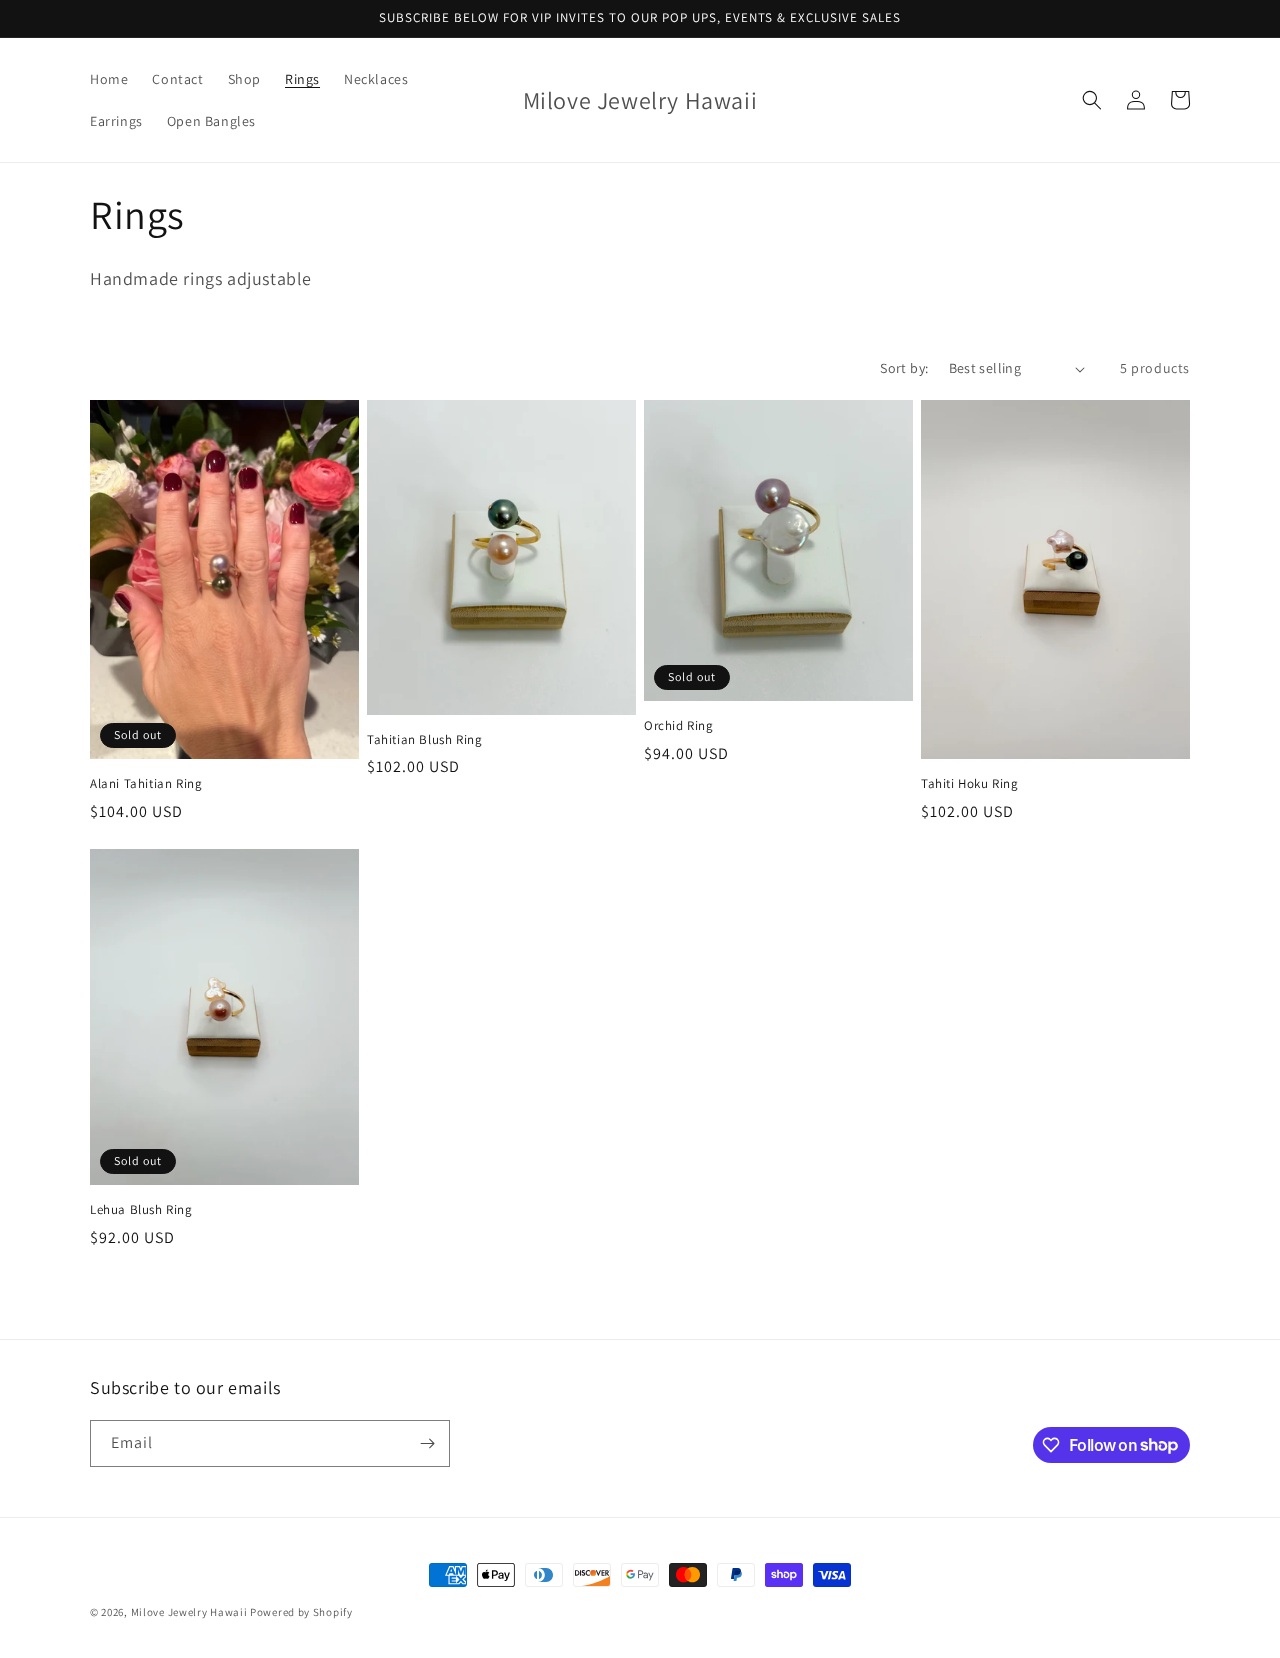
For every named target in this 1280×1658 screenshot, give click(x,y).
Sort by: (904, 368)
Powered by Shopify (301, 1612)
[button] (1092, 100)
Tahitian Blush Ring (424, 740)
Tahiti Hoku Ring (970, 784)
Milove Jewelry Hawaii (189, 1612)
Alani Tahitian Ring (146, 784)
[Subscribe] (427, 1443)
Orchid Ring (679, 726)
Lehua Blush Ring (141, 1210)
